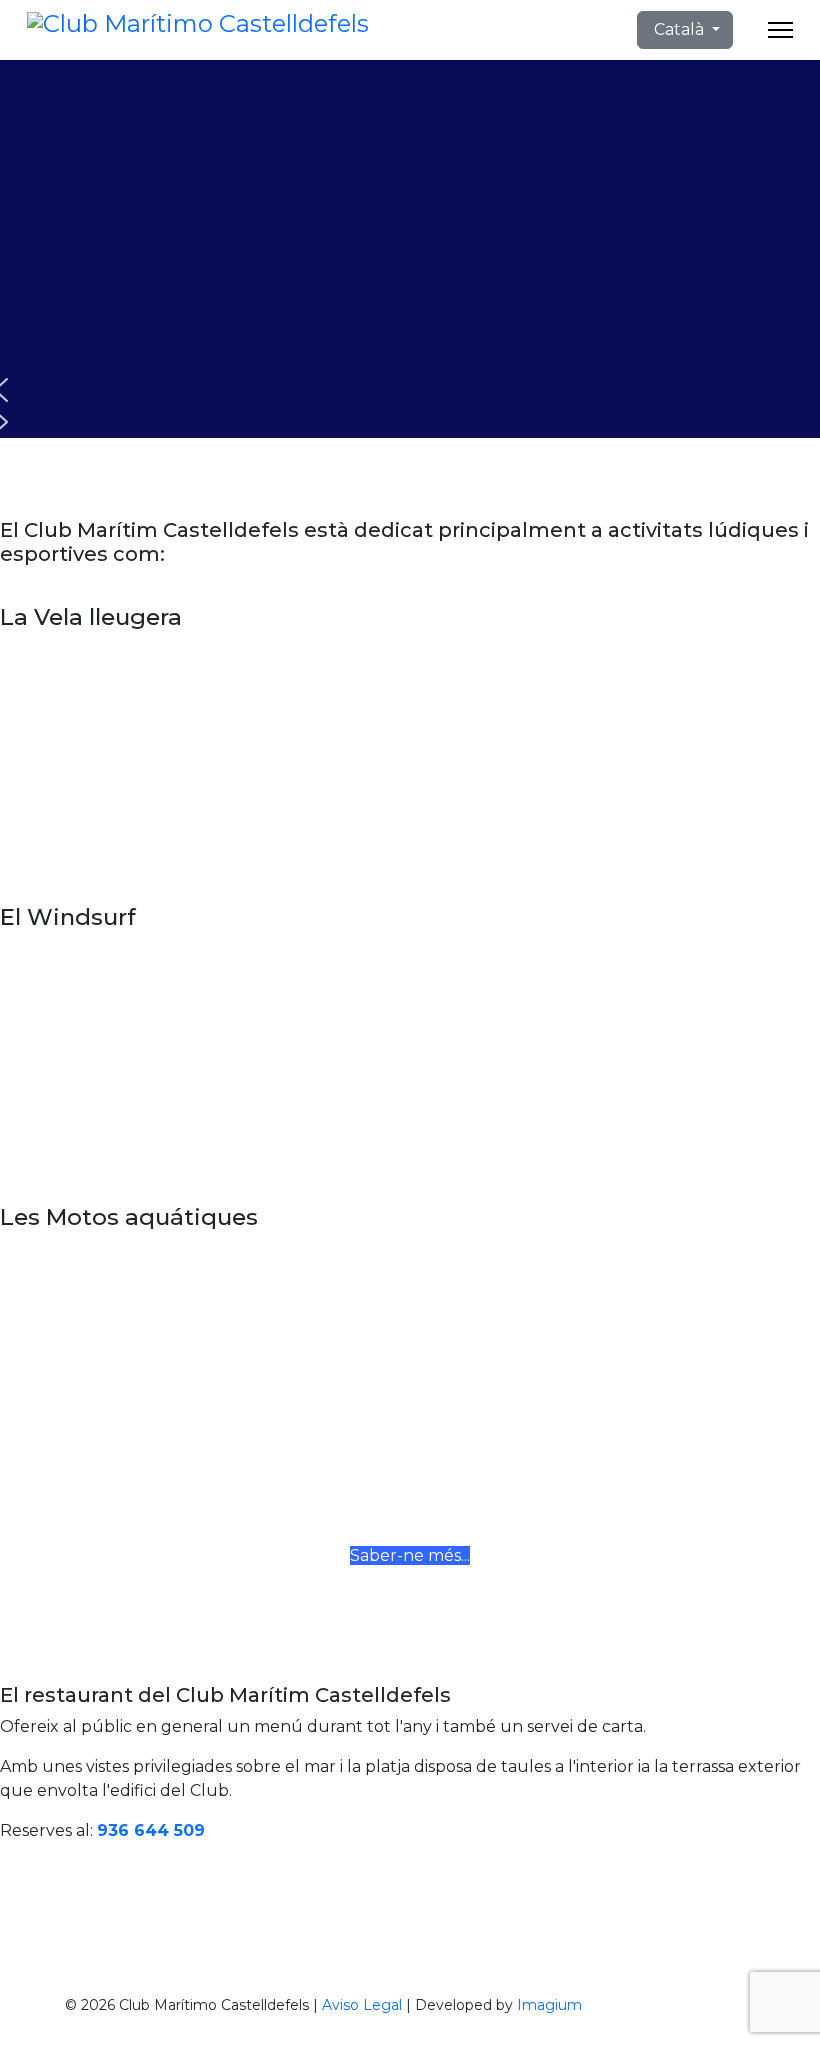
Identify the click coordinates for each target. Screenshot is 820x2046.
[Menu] (780, 30)
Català (679, 29)
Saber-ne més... (410, 1555)
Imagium (549, 2005)
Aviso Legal (362, 2005)
